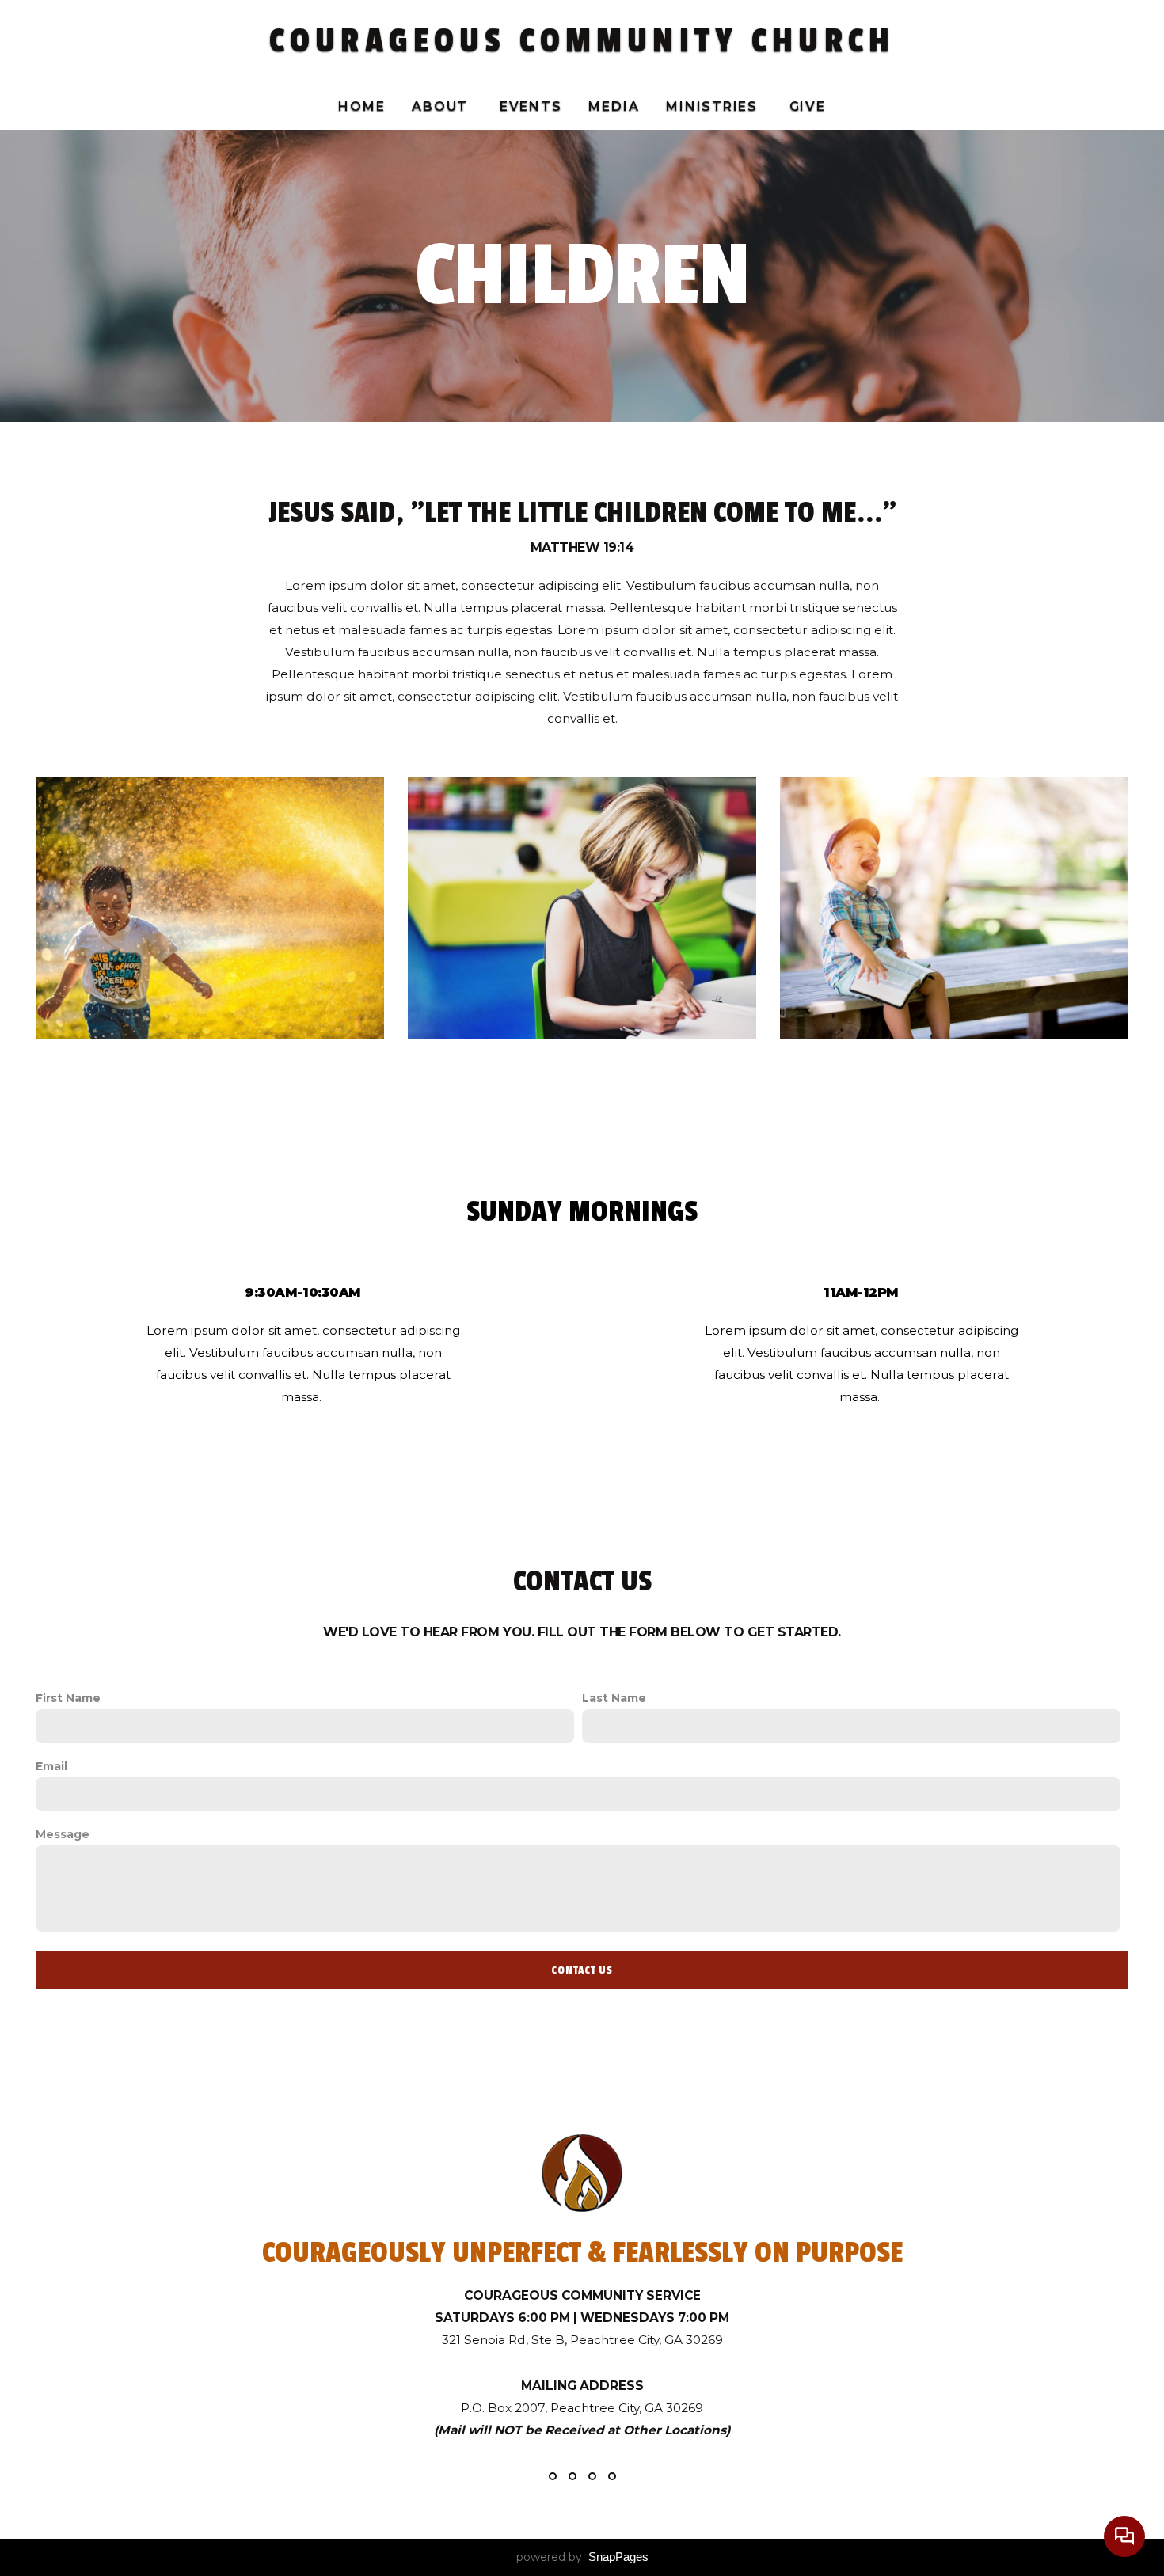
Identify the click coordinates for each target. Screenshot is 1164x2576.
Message (63, 1834)
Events (531, 106)
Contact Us (582, 1970)
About (442, 106)
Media (614, 106)
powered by (582, 2557)
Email (51, 1766)
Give (808, 106)
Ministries (714, 106)
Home (361, 106)
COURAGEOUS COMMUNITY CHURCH (582, 41)
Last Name (614, 1698)
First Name (68, 1698)
